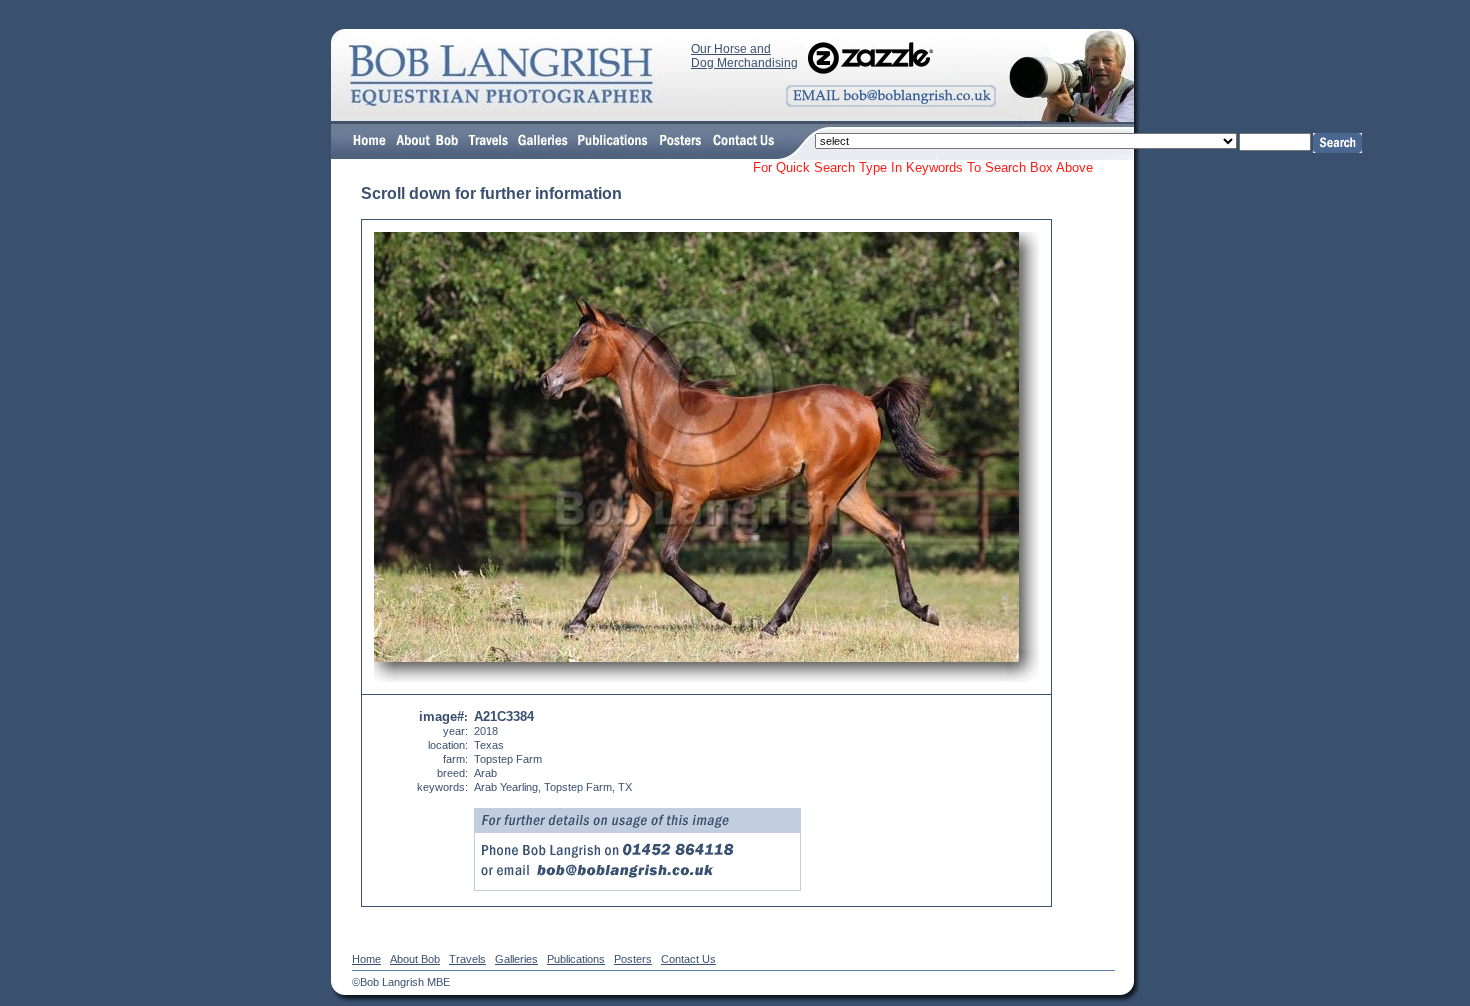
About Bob (415, 959)
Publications (576, 959)
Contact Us (688, 959)
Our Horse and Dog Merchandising (744, 56)
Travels (467, 959)
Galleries (516, 959)
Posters (633, 959)
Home (366, 959)
